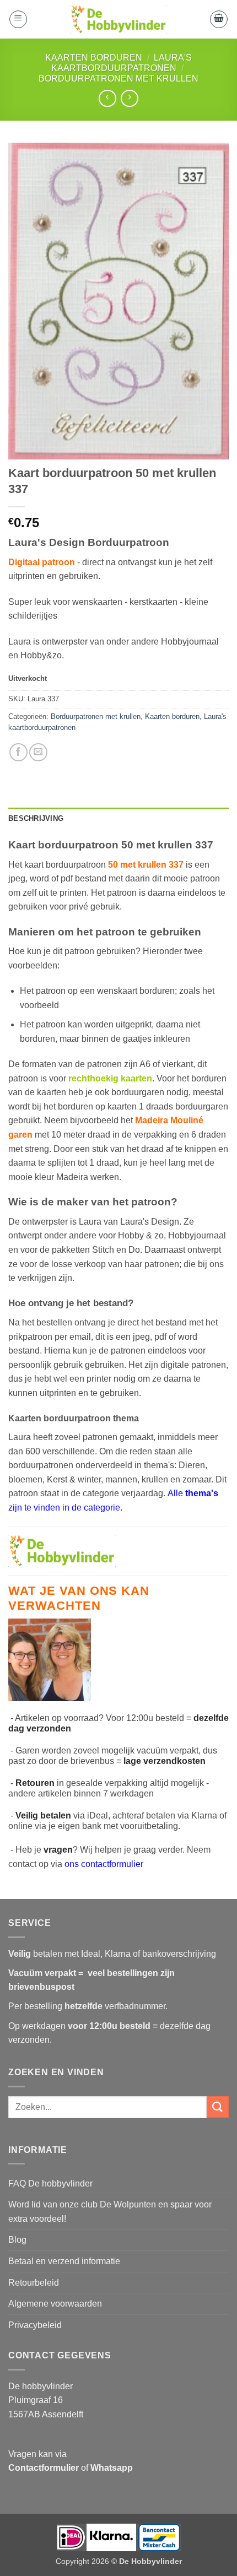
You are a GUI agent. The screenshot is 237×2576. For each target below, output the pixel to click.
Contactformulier (44, 2468)
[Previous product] (129, 98)
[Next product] (107, 98)
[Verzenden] (218, 2107)
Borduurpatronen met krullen (118, 79)
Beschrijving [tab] (36, 818)
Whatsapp (112, 2468)
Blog (17, 2240)
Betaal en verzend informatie (64, 2261)
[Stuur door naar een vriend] (38, 752)
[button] (18, 19)
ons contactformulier (104, 1864)
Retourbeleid (34, 2283)
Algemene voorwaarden (55, 2304)
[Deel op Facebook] (18, 752)
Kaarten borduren (94, 58)
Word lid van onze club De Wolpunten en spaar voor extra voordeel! (110, 2212)
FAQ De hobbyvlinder (50, 2183)
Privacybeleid (35, 2325)
